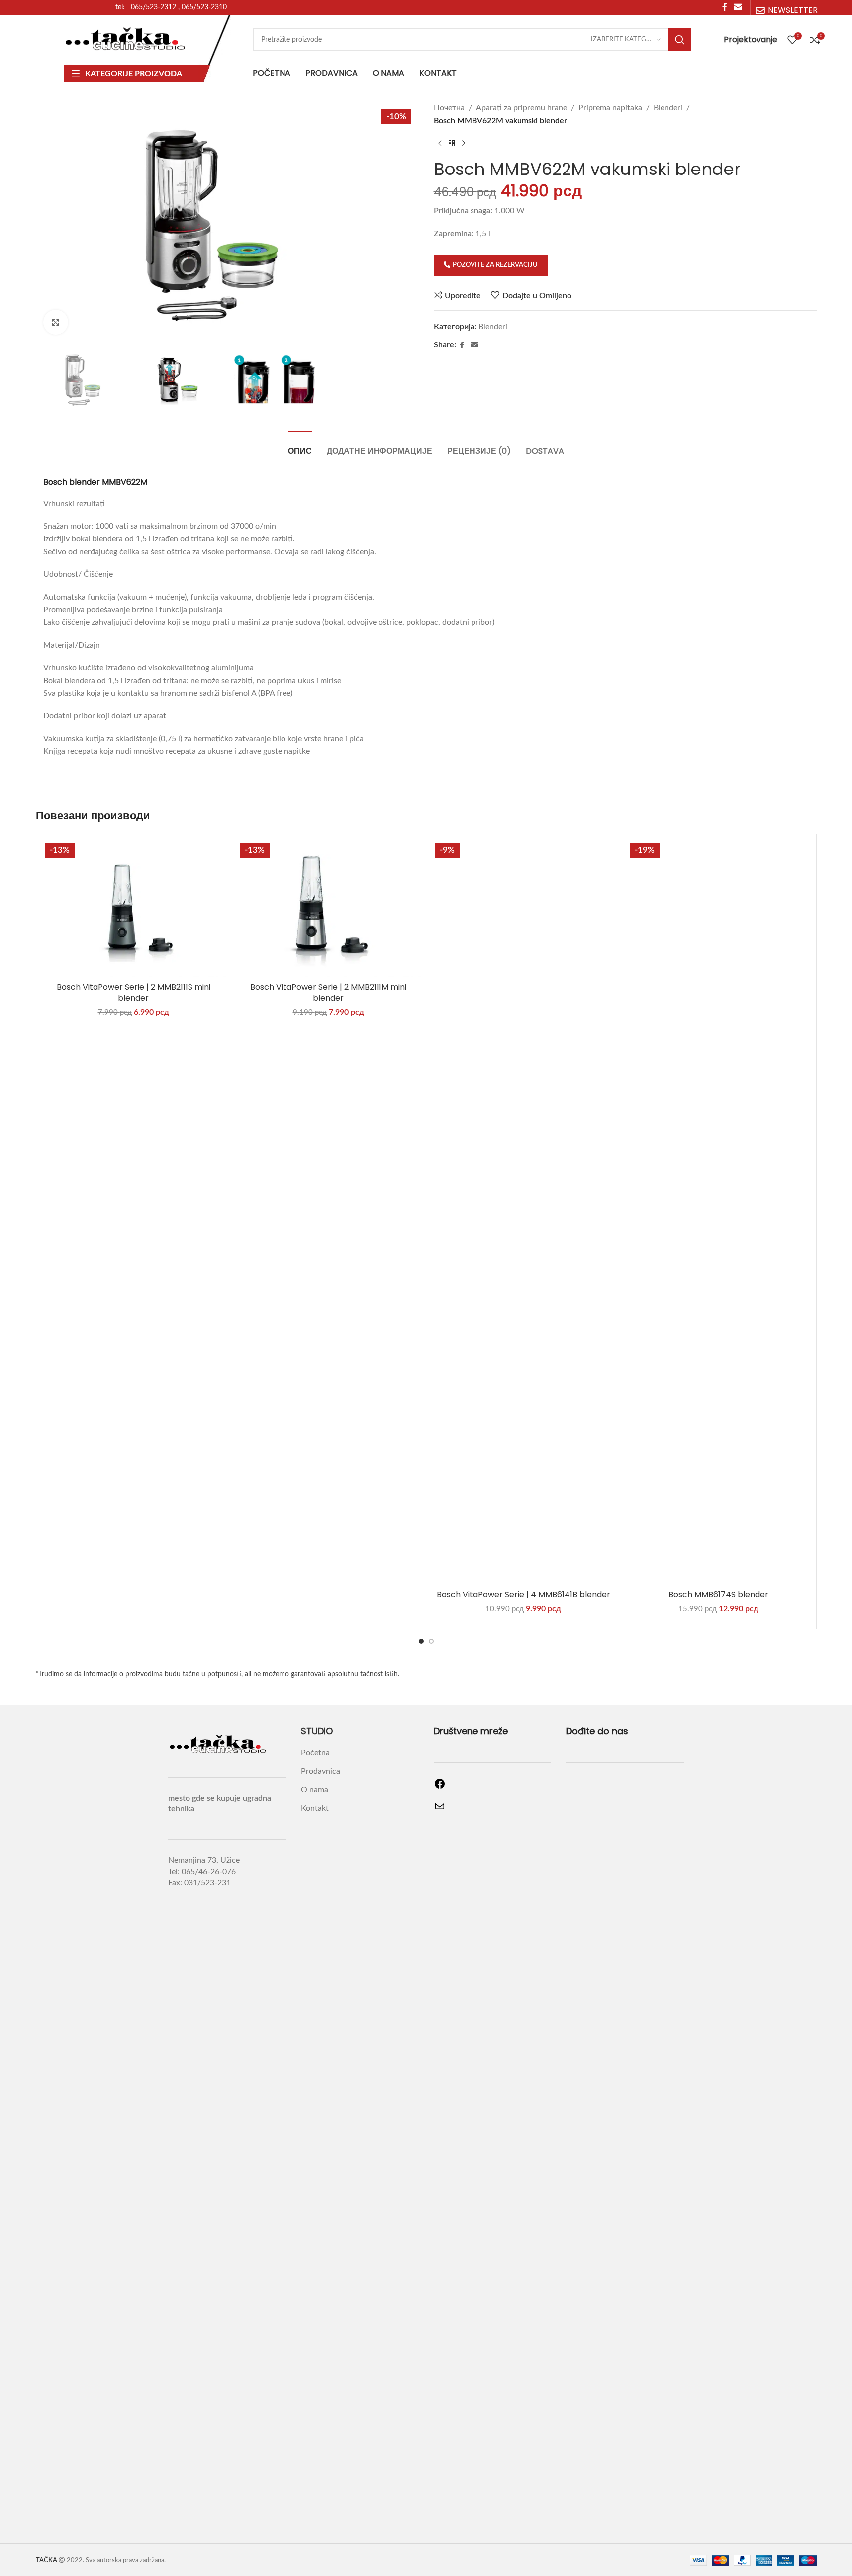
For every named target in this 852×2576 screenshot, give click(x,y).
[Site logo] (126, 39)
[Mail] (440, 1809)
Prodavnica (321, 1771)
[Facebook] (440, 1787)
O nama (315, 1790)
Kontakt (315, 1808)
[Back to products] (452, 143)
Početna (315, 1753)
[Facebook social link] (462, 345)
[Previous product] (440, 143)
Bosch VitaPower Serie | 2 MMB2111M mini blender (328, 992)
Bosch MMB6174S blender (718, 1594)
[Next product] (464, 143)
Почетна (449, 108)
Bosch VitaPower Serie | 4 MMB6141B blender (523, 1594)
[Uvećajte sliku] (56, 322)
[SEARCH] (680, 40)
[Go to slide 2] (431, 1641)
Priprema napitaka (610, 108)
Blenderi (668, 108)
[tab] (300, 446)
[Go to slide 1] (421, 1641)
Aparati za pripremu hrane (521, 108)
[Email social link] (474, 345)
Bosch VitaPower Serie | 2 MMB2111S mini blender (134, 992)
